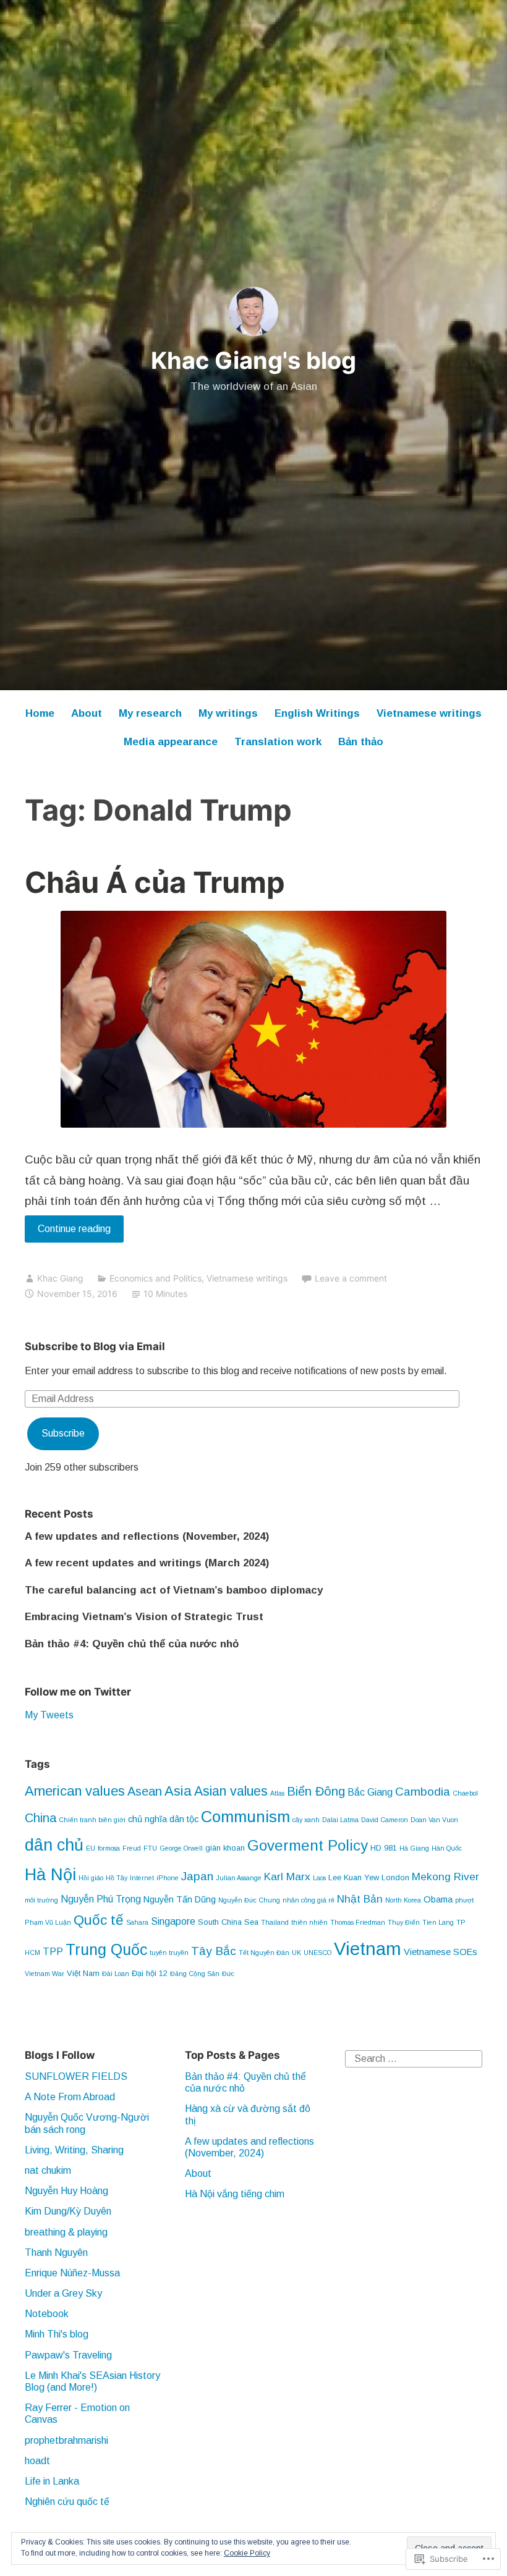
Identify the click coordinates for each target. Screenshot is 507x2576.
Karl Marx (287, 1877)
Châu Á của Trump (155, 882)
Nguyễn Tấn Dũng (180, 1899)
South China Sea (228, 1922)
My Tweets (49, 1715)
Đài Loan (116, 1974)
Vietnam (368, 1949)
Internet (142, 1878)
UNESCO (317, 1953)
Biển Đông (316, 1791)
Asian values (231, 1791)
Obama (438, 1899)
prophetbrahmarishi (66, 2440)
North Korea (403, 1900)
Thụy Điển (404, 1922)
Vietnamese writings (429, 713)
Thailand (275, 1922)
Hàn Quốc (447, 1848)
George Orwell (181, 1848)
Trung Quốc (106, 1949)
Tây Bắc (214, 1951)
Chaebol (465, 1793)
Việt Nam (83, 1973)
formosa (109, 1848)
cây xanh (306, 1820)
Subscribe (63, 1433)
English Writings (317, 713)
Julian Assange (239, 1878)
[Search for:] (414, 2058)
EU (91, 1848)
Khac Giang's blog (253, 360)
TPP (53, 1951)
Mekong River (445, 1877)
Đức (228, 1974)
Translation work (278, 742)
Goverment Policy (308, 1845)
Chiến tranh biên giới (92, 1820)
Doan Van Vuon (434, 1820)
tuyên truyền (169, 1953)
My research (150, 713)
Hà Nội (50, 1874)
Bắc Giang (370, 1792)
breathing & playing (66, 2232)
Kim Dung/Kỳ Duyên (68, 2211)
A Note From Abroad (70, 2097)
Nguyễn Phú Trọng (101, 1899)
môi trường (41, 1900)
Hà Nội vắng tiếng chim (235, 2194)
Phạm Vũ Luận (48, 1922)
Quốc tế (99, 1920)
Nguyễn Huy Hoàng (66, 2191)
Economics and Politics (156, 1278)
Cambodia (423, 1792)
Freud (132, 1848)
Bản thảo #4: (132, 1644)
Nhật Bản (360, 1899)
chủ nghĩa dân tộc (163, 1819)
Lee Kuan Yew (354, 1877)
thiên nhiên (309, 1922)
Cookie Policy (247, 2553)
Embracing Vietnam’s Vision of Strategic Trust (144, 1617)
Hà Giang (414, 1848)
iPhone (168, 1878)
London (395, 1877)
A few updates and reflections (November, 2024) (147, 1536)
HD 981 (384, 1848)
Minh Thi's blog (57, 2334)
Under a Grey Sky (63, 2293)
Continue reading (68, 1233)
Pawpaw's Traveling (68, 2355)
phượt (464, 1900)
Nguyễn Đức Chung (249, 1900)
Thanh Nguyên (56, 2253)
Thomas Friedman (358, 1922)
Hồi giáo (91, 1878)
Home (40, 713)
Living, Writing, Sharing (74, 2150)
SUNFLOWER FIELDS (76, 2076)
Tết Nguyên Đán (264, 1953)
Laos (319, 1878)
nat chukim (48, 2170)
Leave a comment (351, 1278)
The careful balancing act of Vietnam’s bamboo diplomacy (174, 1590)
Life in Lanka (52, 2481)
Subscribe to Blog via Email (95, 1346)
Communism (245, 1817)
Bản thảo (361, 742)
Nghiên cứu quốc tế (67, 2502)
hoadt (37, 2461)
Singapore (173, 1921)
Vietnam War (45, 1974)
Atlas (277, 1793)
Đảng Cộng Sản (195, 1974)
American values (75, 1791)
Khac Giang (60, 1278)
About (87, 713)
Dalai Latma (340, 1820)
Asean (145, 1791)
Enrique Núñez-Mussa (72, 2273)
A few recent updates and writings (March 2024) (147, 1563)
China (40, 1818)
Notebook (47, 2314)
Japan (197, 1876)
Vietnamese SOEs (441, 1952)
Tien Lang (438, 1922)
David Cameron (385, 1820)
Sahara (137, 1922)
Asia (178, 1791)
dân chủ (54, 1845)
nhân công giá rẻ (309, 1900)
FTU (150, 1848)
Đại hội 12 (150, 1973)
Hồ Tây (117, 1878)
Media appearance (171, 742)
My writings (228, 713)
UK (296, 1953)
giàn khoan (225, 1848)
